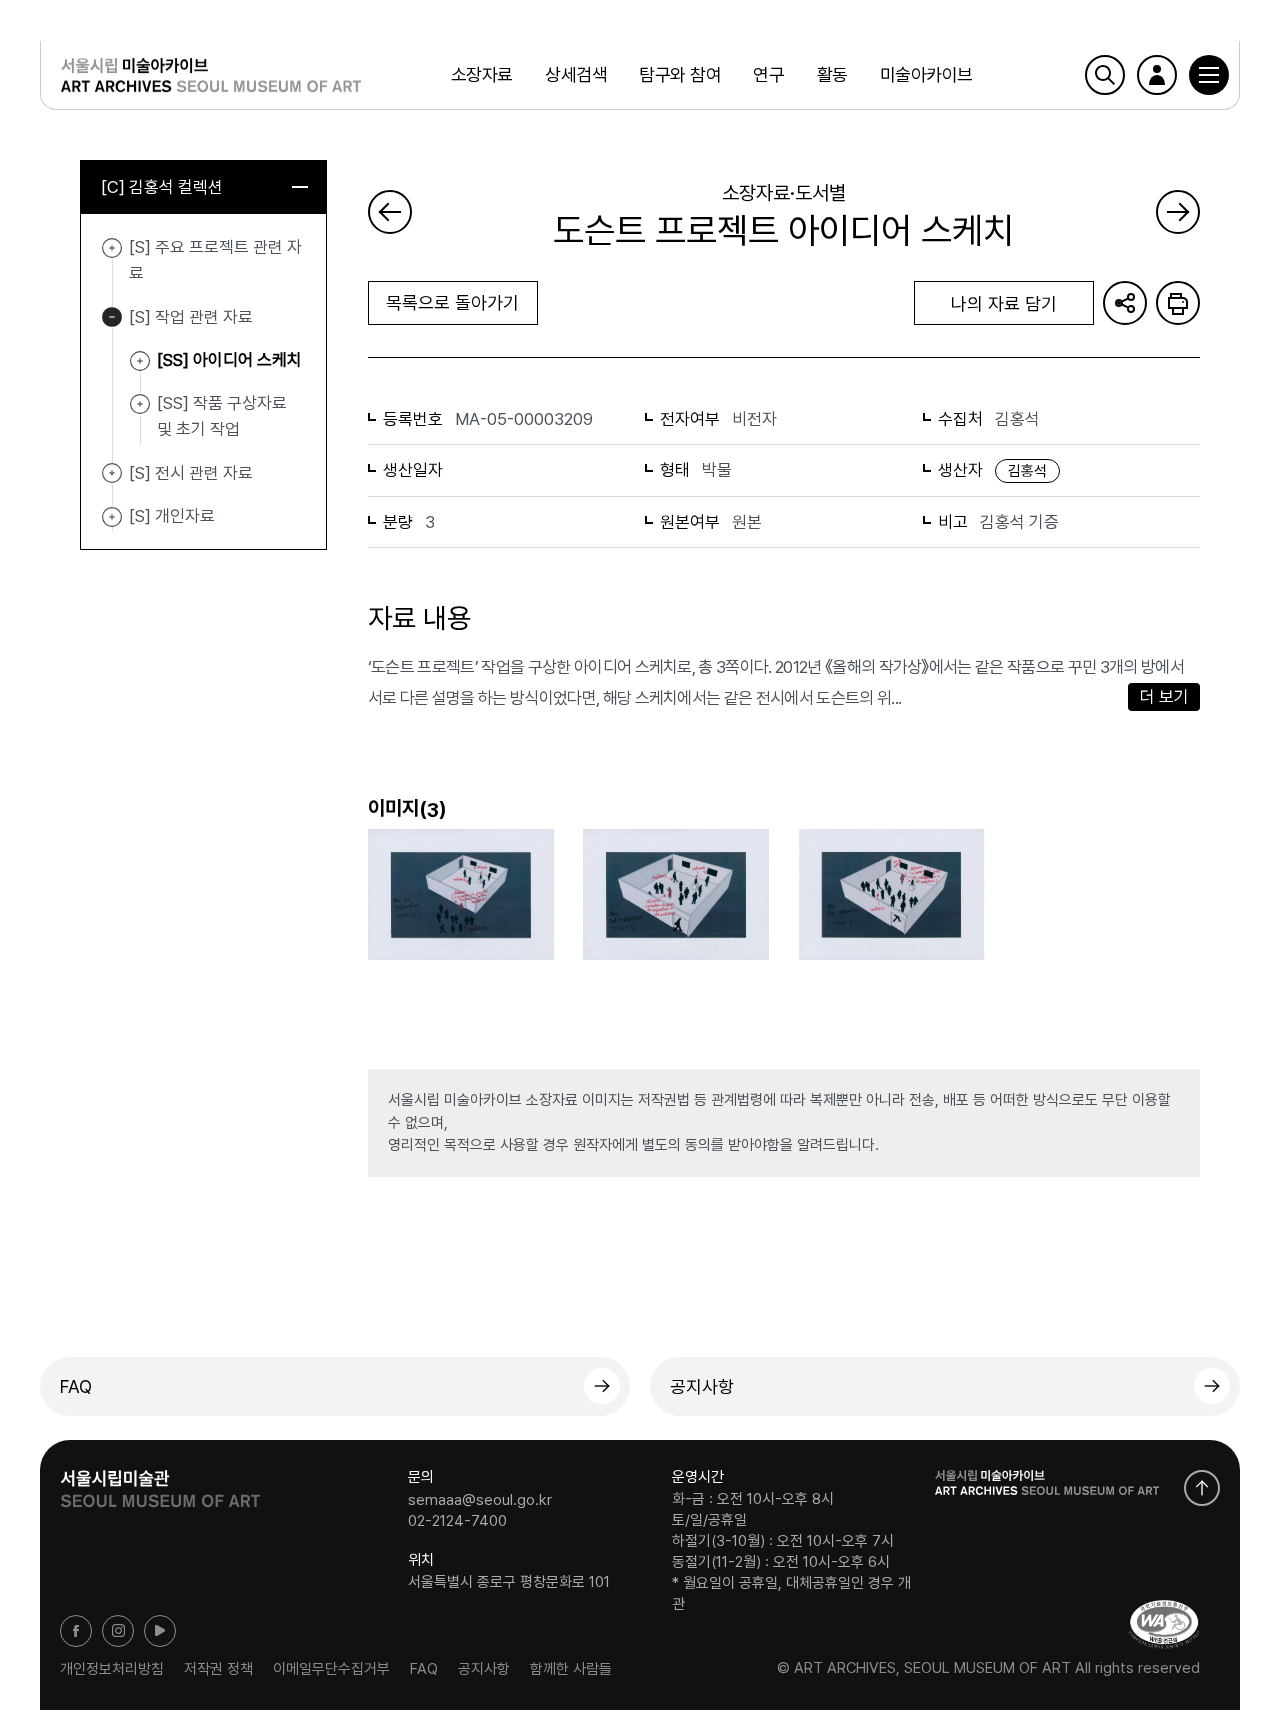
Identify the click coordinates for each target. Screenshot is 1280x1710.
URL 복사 (1125, 303)
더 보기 (1164, 697)
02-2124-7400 (457, 1521)
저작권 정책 (218, 1668)
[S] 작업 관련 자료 (112, 318)
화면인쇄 (1178, 303)
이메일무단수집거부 (331, 1668)
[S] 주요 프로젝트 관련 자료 (112, 248)
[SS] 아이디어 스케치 (140, 361)
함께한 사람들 (571, 1668)
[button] (1209, 75)
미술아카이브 (926, 74)
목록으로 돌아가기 (452, 302)
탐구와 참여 (680, 74)
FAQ (76, 1386)
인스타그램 (118, 1631)
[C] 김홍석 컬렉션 (162, 187)
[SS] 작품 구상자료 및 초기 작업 (140, 404)
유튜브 (160, 1631)
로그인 (1157, 75)
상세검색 (576, 74)
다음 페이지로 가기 (1178, 212)
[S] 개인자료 (112, 517)
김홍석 (1027, 471)
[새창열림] (160, 1482)
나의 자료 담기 (1004, 303)
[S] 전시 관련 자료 (112, 474)
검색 (1105, 75)
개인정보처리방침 (112, 1668)
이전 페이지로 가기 (390, 212)
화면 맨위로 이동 (1202, 1488)
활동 (832, 74)
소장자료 (482, 74)
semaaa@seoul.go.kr (480, 1499)
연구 (768, 74)
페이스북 (76, 1631)
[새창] (1164, 1624)
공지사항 (702, 1386)
